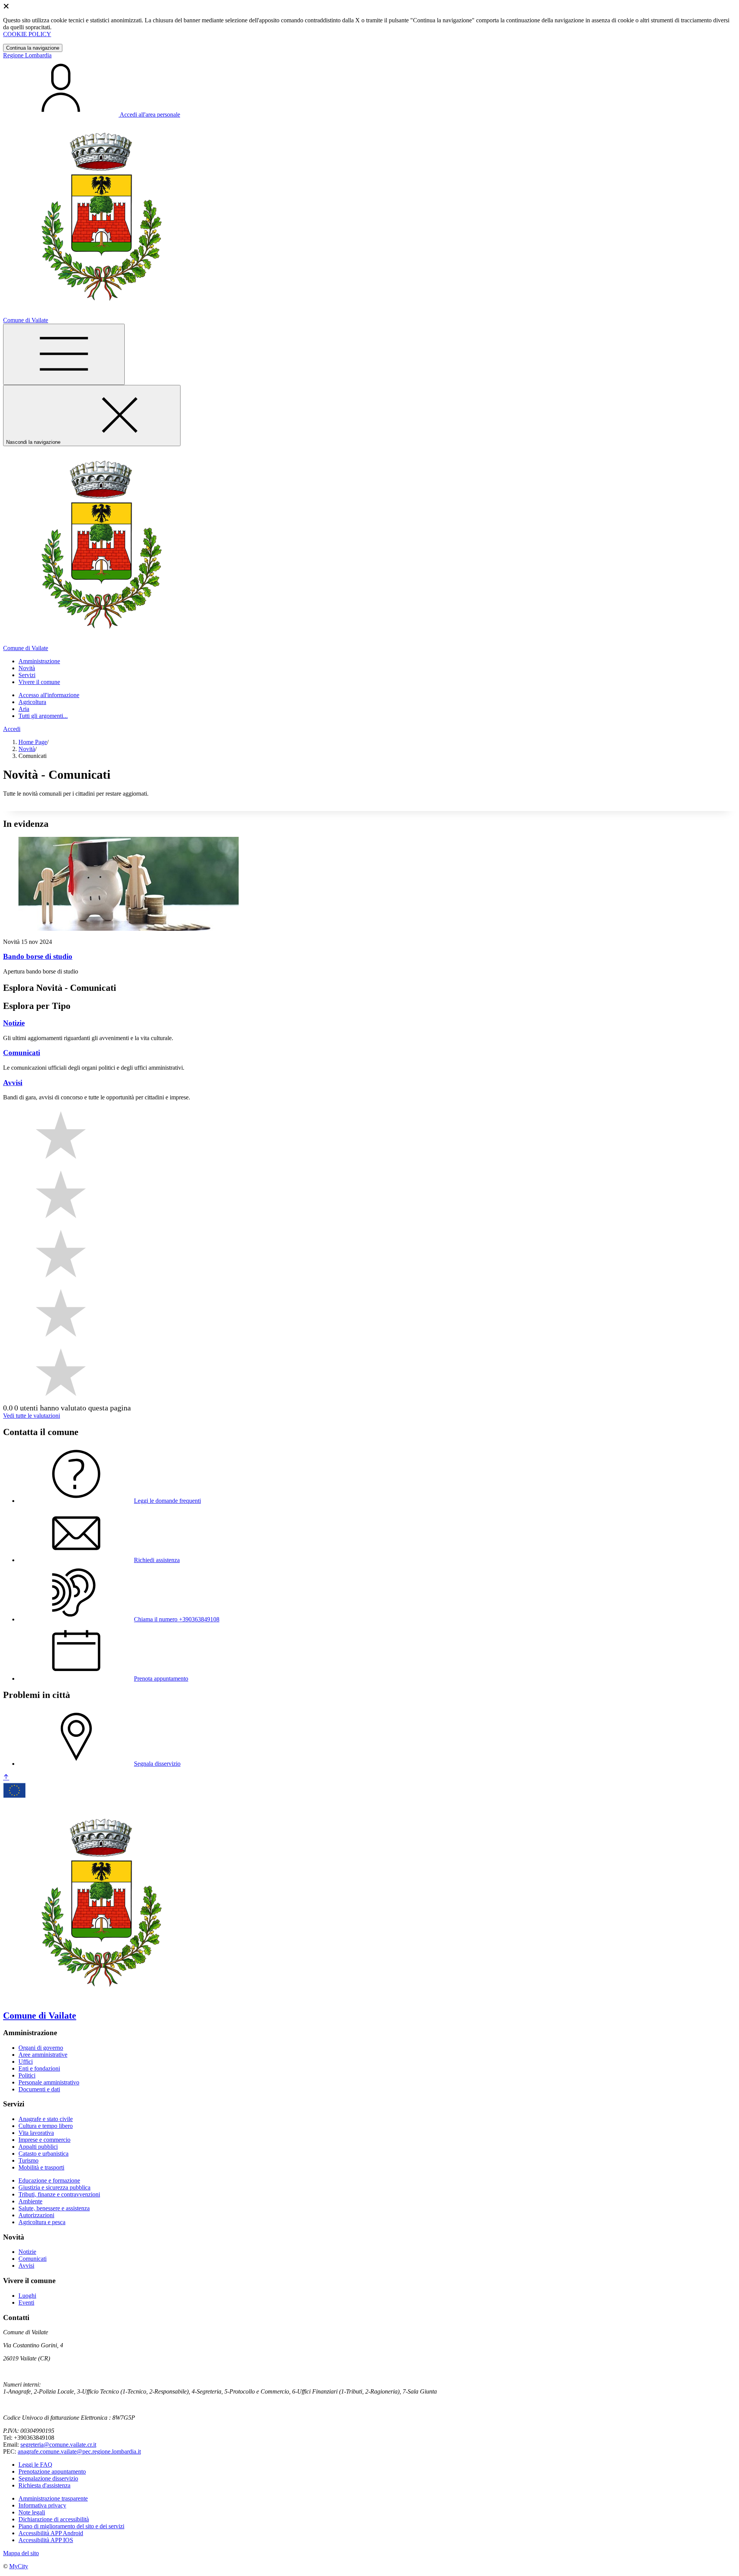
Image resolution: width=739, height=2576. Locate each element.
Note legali (32, 2512)
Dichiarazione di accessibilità (54, 2519)
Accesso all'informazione (49, 695)
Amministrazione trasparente (53, 2498)
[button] (39, 661)
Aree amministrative (43, 2055)
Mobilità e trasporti (41, 2167)
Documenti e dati (39, 2089)
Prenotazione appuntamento (52, 2471)
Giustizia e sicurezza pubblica (54, 2187)
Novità (27, 749)
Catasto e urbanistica (43, 2154)
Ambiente (30, 2201)
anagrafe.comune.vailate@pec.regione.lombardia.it (79, 2451)
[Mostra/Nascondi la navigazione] (64, 354)
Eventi (26, 2303)
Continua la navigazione (33, 48)
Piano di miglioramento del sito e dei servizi (71, 2526)
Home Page (33, 742)
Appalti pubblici (38, 2147)
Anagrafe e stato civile (46, 2119)
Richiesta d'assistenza (44, 2485)
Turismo (28, 2160)
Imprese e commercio (44, 2140)
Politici (27, 2075)
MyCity (19, 2566)
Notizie (27, 2252)
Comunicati (33, 2259)
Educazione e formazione (49, 2180)
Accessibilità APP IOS (46, 2540)
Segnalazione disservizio (48, 2478)
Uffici (26, 2062)
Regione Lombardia (27, 55)
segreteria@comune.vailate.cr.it (58, 2445)
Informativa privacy (42, 2505)
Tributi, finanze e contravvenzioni (59, 2194)
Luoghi (27, 2296)
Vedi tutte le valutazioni (32, 1416)
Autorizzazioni (36, 2215)
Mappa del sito (21, 2553)
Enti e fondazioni (39, 2068)
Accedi (12, 729)
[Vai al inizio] (6, 1777)
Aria (24, 709)
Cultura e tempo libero (46, 2126)
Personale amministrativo (49, 2082)
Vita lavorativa (36, 2133)
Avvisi (26, 2266)
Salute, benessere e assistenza (54, 2208)
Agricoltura (32, 702)
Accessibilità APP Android (51, 2533)
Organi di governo (41, 2048)
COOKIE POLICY (27, 34)
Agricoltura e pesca (42, 2222)
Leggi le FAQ (35, 2465)
